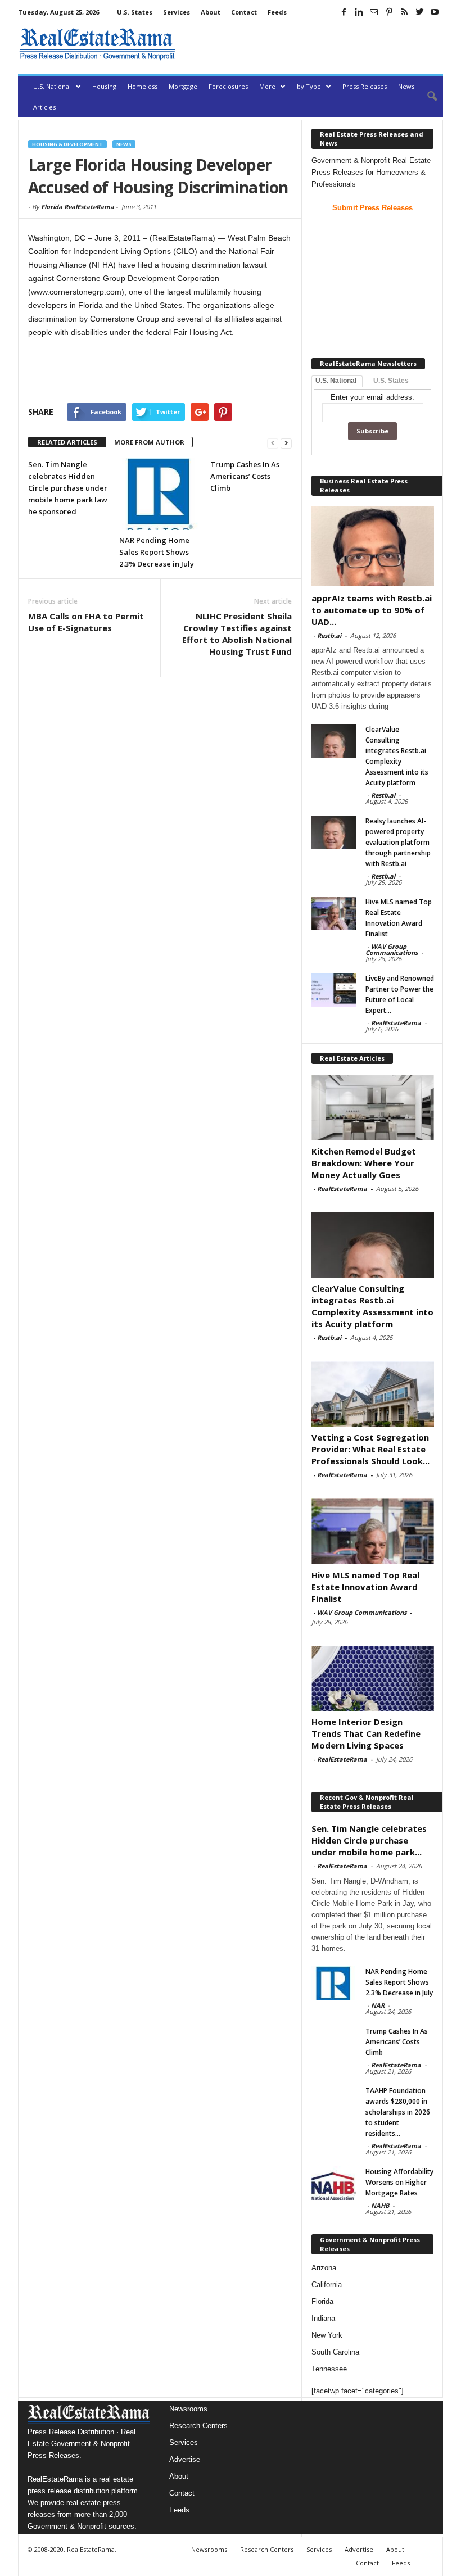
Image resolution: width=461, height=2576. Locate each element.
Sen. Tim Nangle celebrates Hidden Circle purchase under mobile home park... (369, 1840)
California (327, 2285)
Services (177, 12)
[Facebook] (344, 12)
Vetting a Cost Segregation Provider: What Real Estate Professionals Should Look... (370, 1449)
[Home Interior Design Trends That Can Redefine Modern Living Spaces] (373, 1678)
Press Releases (365, 86)
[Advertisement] (311, 44)
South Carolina (335, 2352)
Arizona (324, 2268)
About (211, 12)
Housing (104, 86)
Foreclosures (228, 86)
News (406, 86)
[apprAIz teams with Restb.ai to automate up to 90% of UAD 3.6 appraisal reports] (373, 546)
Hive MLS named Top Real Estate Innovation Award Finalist (365, 1587)
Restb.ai (329, 635)
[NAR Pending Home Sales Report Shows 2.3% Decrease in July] (160, 494)
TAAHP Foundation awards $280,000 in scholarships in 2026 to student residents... (398, 2112)
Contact (244, 12)
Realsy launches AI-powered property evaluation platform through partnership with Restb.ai (398, 842)
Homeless (143, 86)
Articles (44, 107)
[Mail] (374, 12)
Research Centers (198, 2426)
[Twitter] (419, 12)
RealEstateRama (396, 1023)
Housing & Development (67, 144)
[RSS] (404, 12)
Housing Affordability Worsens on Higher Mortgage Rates (399, 2182)
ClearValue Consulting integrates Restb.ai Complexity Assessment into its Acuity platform (372, 1306)
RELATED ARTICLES (67, 442)
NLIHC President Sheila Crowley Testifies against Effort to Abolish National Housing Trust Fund (237, 634)
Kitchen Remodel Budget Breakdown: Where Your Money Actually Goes (364, 1163)
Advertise (185, 2459)
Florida (322, 2301)
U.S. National (52, 86)
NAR (378, 2005)
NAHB (380, 2205)
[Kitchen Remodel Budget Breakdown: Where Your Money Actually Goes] (373, 1107)
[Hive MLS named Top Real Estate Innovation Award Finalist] (334, 913)
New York (327, 2335)
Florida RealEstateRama (78, 207)
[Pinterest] (389, 12)
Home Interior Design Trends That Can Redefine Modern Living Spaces (366, 1733)
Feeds (277, 12)
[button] (426, 97)
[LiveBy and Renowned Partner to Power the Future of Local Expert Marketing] (334, 990)
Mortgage (183, 86)
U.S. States (135, 12)
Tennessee (329, 2369)
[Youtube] (435, 12)
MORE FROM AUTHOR (149, 442)
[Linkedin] (359, 12)
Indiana (323, 2318)
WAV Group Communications (392, 949)
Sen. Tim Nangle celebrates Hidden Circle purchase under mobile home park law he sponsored (68, 488)
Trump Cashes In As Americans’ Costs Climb (245, 476)
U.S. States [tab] (391, 381)
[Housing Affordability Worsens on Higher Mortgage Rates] (334, 2183)
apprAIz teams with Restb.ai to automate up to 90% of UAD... (372, 610)
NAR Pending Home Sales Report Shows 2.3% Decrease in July (157, 552)
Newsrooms (188, 2409)
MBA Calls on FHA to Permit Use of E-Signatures (86, 622)
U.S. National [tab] (336, 381)
